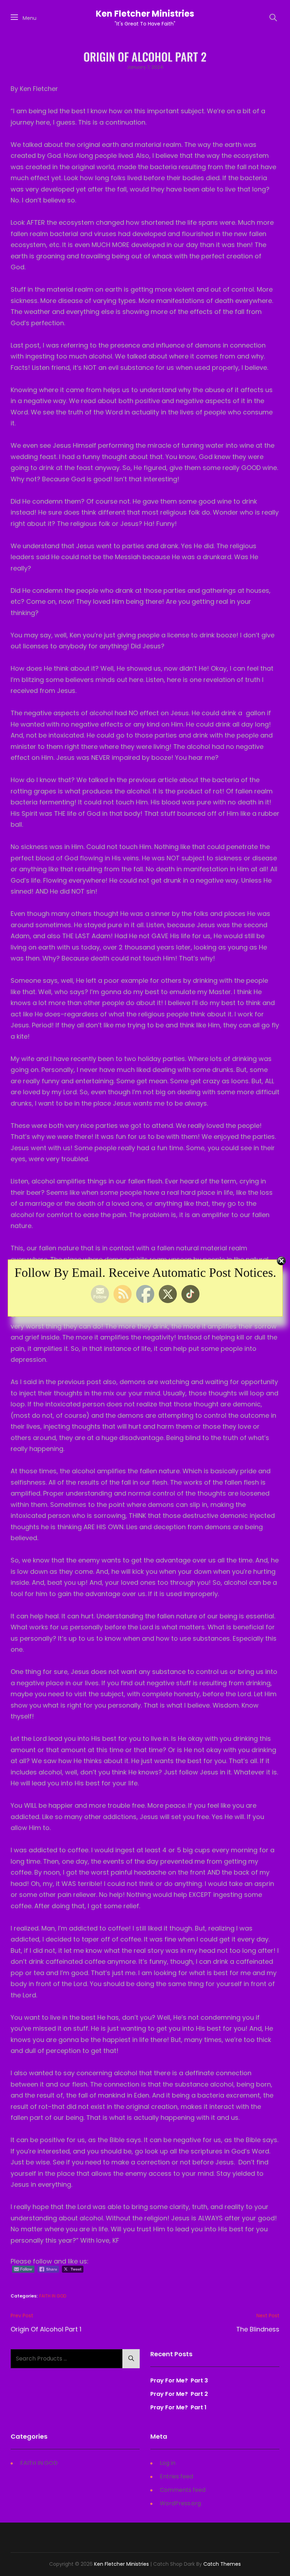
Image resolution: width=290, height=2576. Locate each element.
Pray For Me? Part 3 (180, 2380)
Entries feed (176, 2476)
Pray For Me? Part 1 (178, 2407)
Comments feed (183, 2490)
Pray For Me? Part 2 (179, 2394)
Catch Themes (222, 2564)
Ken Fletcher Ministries (145, 14)
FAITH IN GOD (53, 2296)
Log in (168, 2463)
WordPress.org (180, 2503)
